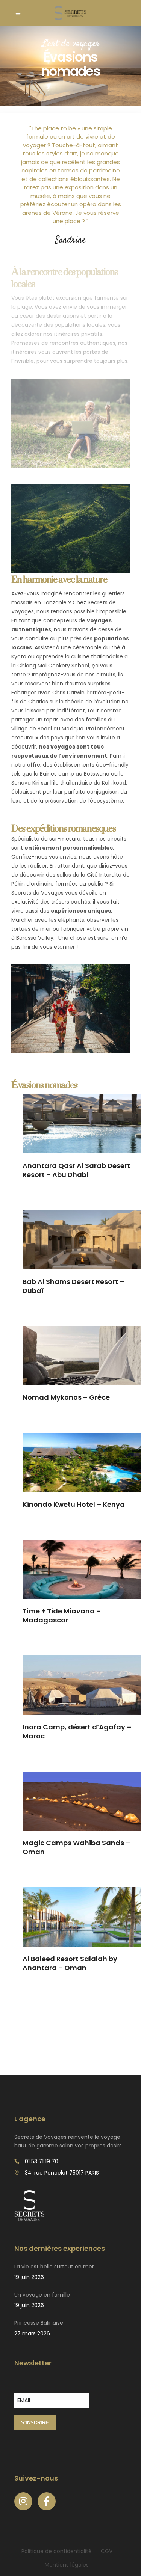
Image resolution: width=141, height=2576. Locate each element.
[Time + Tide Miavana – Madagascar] (82, 1569)
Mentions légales (67, 2565)
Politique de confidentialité (57, 2551)
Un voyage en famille (42, 2295)
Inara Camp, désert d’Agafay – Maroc (77, 1732)
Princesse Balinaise (39, 2323)
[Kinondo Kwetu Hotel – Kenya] (82, 1462)
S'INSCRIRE (35, 2423)
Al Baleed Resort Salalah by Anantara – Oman (70, 1963)
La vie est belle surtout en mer (54, 2267)
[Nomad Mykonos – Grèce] (82, 1356)
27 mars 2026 (32, 2333)
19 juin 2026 (29, 2277)
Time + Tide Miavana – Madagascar (62, 1615)
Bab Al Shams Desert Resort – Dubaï (73, 1286)
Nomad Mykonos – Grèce (66, 1397)
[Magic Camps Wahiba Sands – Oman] (82, 1801)
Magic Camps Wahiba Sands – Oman (76, 1847)
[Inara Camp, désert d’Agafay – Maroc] (82, 1685)
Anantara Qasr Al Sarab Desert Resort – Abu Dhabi (76, 1170)
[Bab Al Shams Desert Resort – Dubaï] (82, 1240)
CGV (107, 2551)
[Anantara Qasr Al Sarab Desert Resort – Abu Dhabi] (82, 1124)
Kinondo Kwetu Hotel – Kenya (74, 1504)
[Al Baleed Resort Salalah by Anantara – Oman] (82, 1917)
